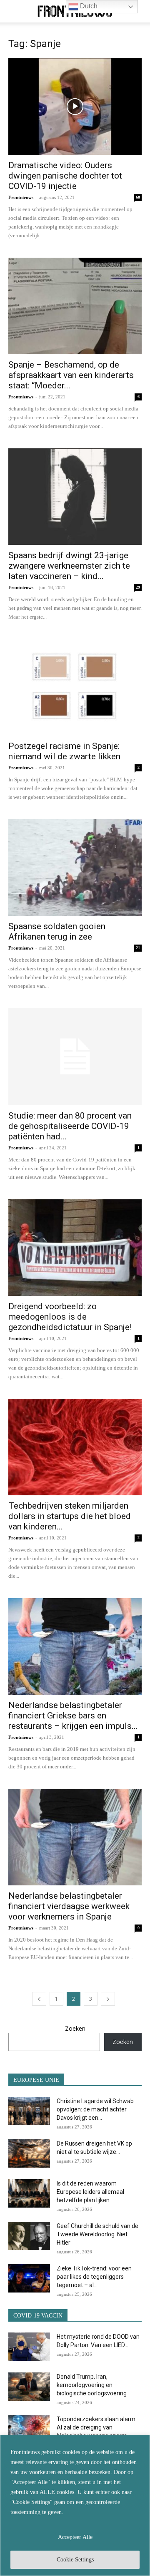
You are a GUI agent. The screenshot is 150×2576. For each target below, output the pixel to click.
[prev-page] (39, 1999)
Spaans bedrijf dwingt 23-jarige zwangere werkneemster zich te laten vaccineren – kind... (69, 566)
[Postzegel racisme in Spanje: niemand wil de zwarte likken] (75, 687)
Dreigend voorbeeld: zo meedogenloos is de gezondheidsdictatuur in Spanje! (70, 1317)
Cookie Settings (75, 2560)
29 (138, 587)
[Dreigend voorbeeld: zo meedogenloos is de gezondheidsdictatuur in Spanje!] (75, 1248)
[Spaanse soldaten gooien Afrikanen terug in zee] (75, 868)
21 (138, 948)
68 (138, 197)
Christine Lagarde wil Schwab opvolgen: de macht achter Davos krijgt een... (95, 2109)
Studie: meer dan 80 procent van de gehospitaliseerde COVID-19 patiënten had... (70, 1126)
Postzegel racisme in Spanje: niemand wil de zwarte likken (64, 751)
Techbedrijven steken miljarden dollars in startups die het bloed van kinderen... (70, 1516)
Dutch (88, 6)
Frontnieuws (21, 197)
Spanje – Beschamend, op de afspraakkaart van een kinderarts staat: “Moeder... (71, 375)
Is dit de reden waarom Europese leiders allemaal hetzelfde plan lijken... (90, 2192)
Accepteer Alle (75, 2537)
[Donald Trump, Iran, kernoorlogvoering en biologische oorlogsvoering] (29, 2387)
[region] (75, 2505)
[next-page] (108, 1999)
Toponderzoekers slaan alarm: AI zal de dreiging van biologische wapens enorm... (97, 2427)
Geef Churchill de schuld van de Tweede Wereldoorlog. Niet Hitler (97, 2234)
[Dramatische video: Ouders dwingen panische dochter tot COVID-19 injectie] (75, 107)
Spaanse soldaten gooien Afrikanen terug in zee (57, 931)
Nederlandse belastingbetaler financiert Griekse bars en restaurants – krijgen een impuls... (73, 1716)
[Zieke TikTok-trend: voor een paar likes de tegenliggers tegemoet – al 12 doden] (29, 2279)
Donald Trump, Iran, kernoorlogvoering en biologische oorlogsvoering (92, 2385)
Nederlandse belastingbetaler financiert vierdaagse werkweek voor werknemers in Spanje (69, 1906)
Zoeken (75, 2028)
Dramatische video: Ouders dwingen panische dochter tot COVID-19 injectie (65, 176)
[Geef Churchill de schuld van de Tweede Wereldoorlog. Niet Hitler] (29, 2236)
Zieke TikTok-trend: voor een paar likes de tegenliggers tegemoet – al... (94, 2277)
